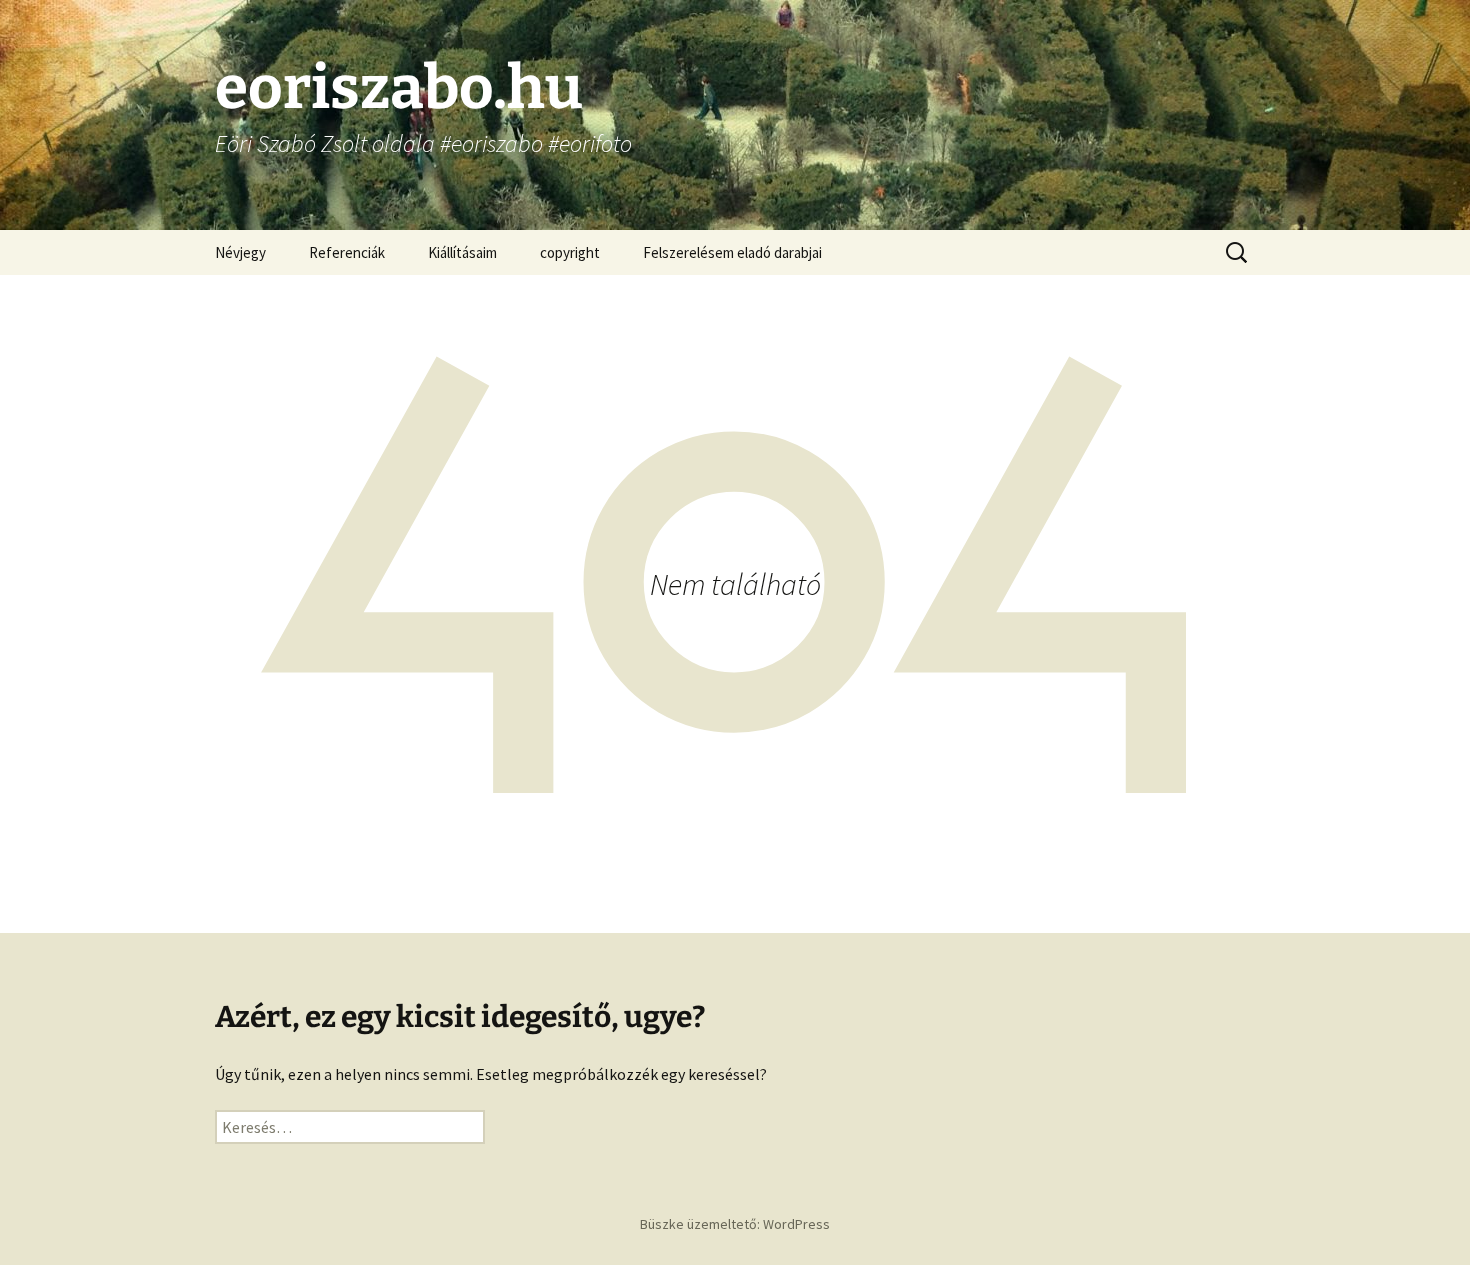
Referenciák (347, 252)
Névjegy (240, 252)
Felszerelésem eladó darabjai (732, 252)
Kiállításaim (462, 252)
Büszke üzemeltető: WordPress (735, 1224)
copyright (570, 252)
